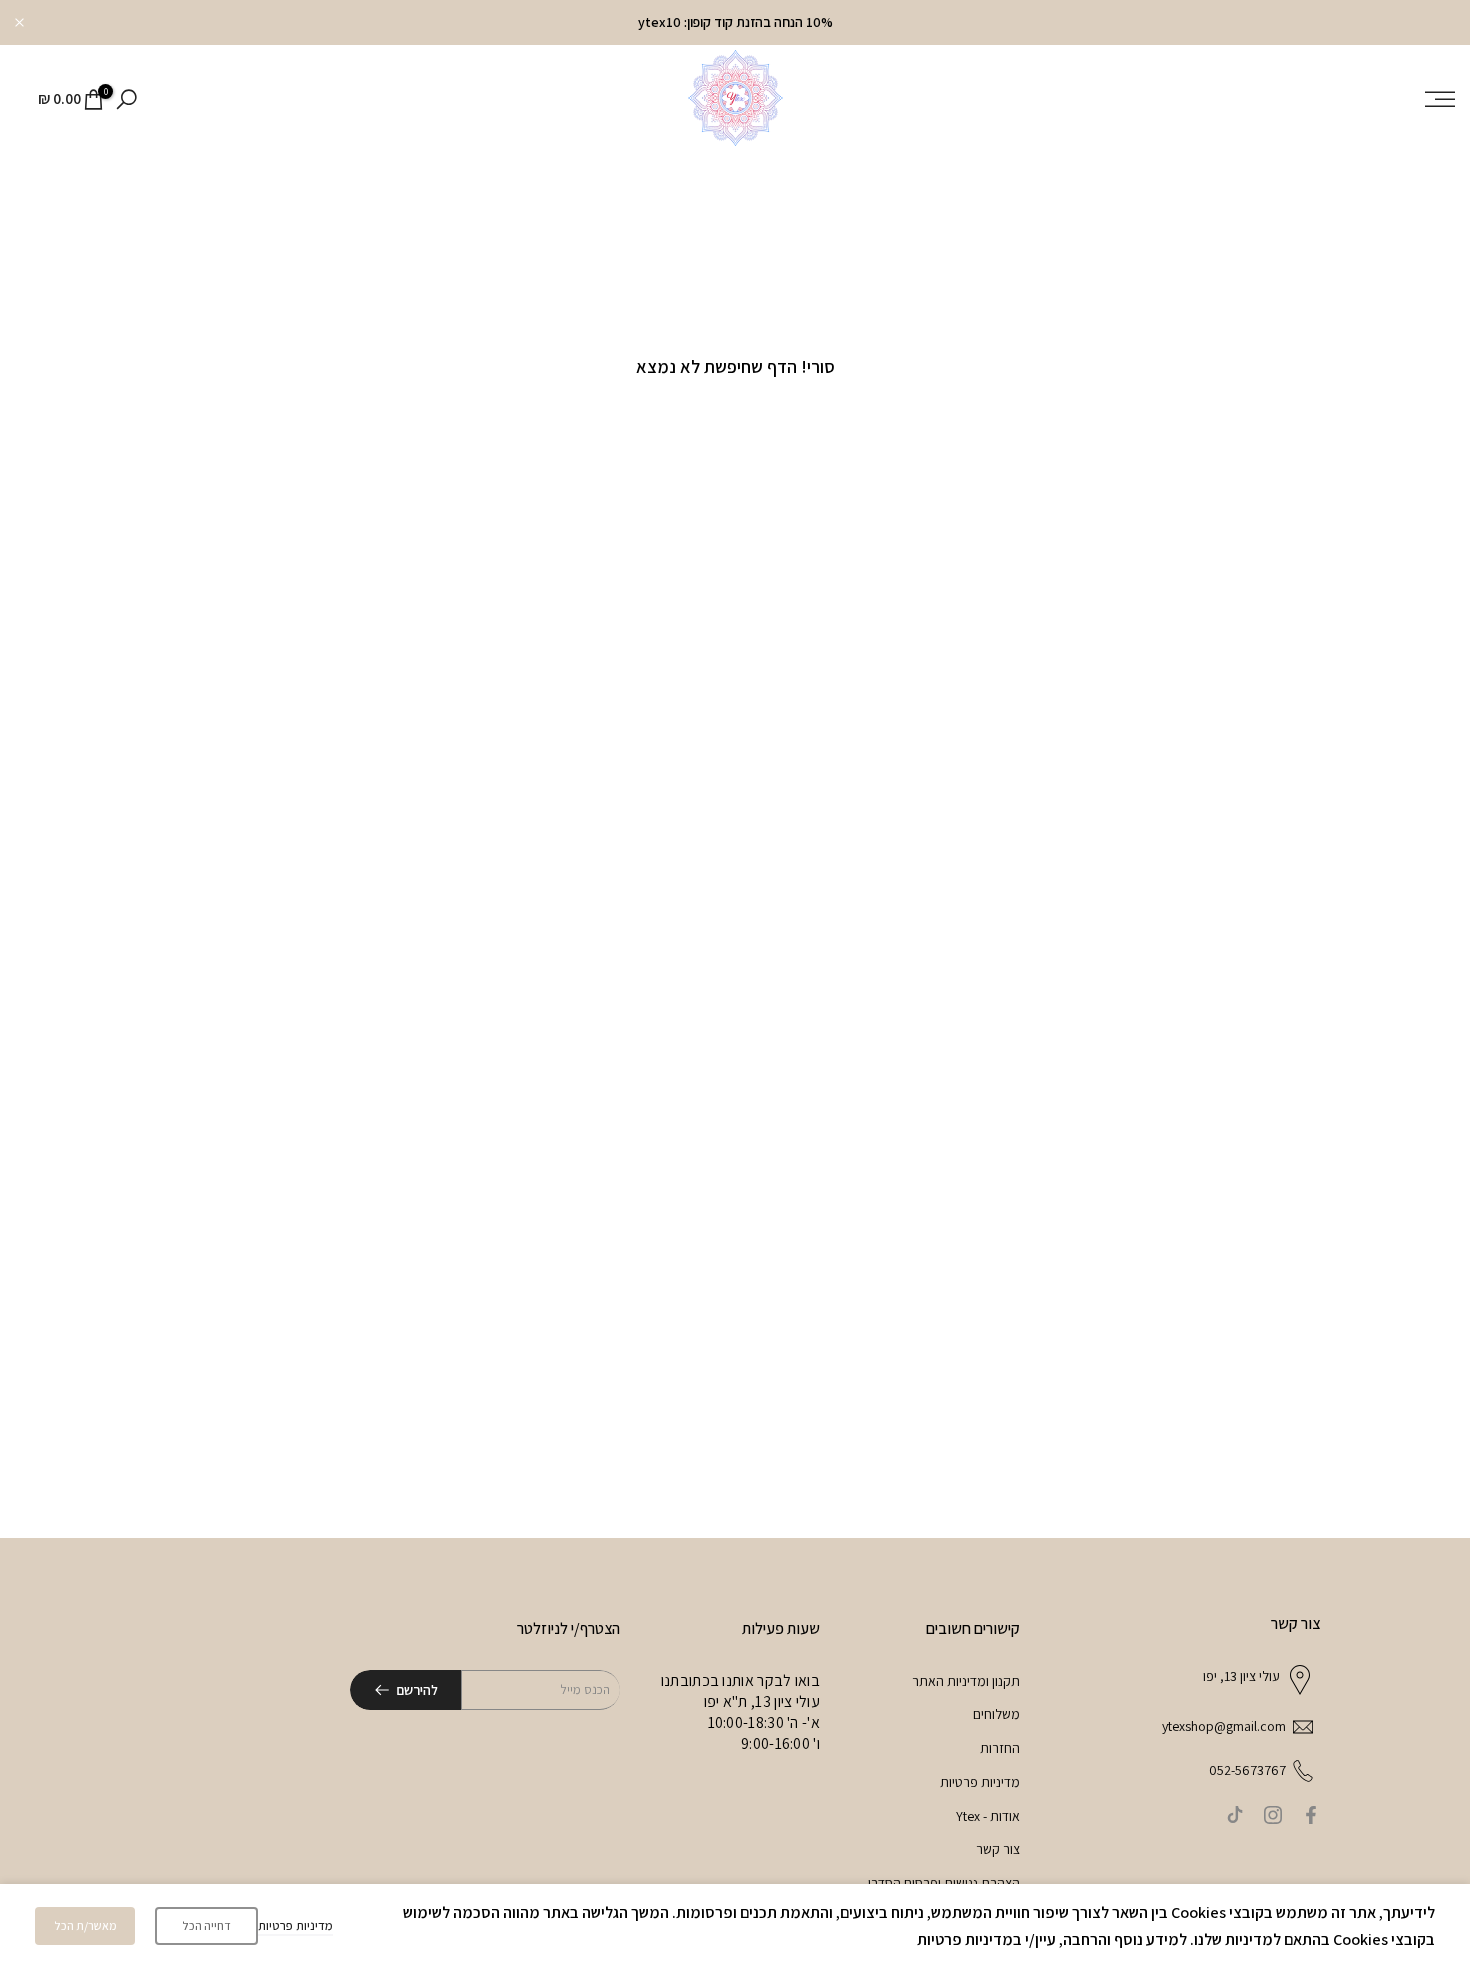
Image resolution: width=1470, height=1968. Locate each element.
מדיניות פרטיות (980, 1782)
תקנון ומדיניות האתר (966, 1681)
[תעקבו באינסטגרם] (1273, 1815)
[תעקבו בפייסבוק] (1311, 1815)
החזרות (1000, 1748)
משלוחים (996, 1714)
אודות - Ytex (988, 1816)
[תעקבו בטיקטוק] (1235, 1815)
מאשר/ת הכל (85, 1925)
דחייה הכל (206, 1925)
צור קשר (998, 1849)
